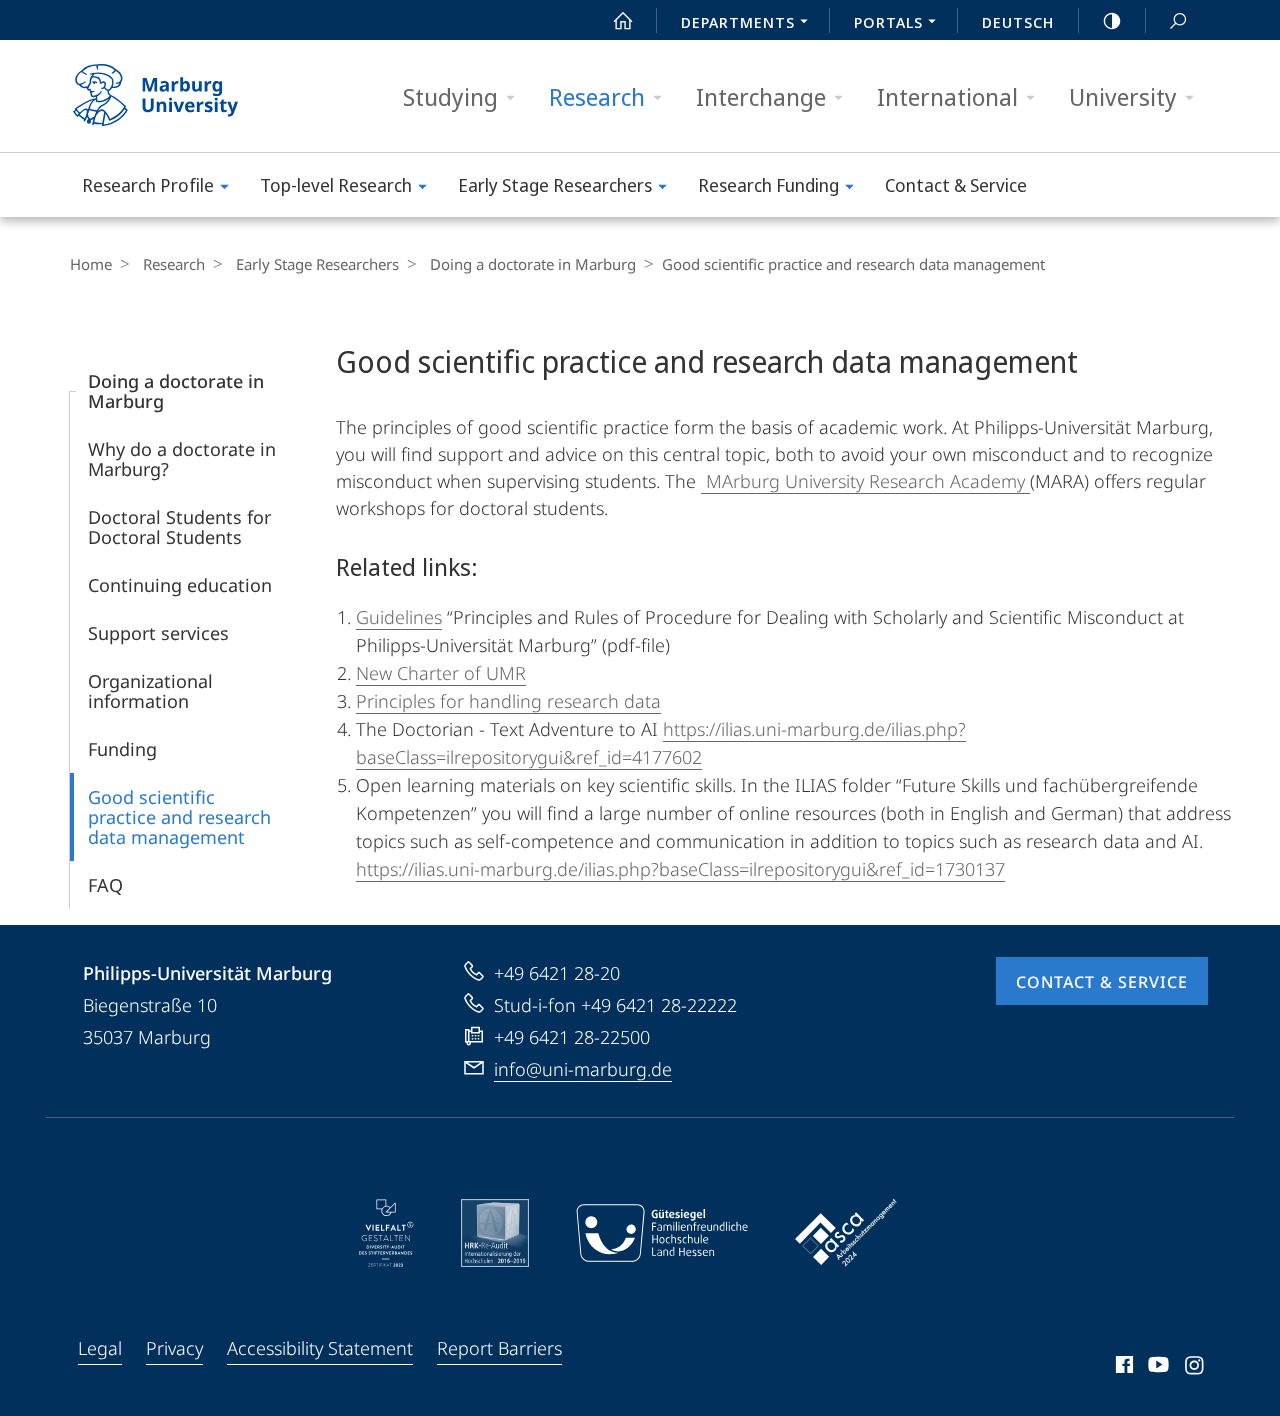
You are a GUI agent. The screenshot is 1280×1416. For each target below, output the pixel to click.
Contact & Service (956, 185)
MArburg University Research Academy (865, 481)
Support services (158, 633)
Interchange (761, 96)
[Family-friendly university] (662, 1233)
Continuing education (180, 585)
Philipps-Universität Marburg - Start (195, 96)
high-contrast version (1112, 20)
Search (1178, 20)
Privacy (174, 1348)
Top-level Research (336, 185)
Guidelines (399, 617)
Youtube (1156, 1368)
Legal (100, 1348)
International (947, 96)
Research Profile (148, 185)
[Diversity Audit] (386, 1233)
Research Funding (768, 185)
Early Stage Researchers (555, 185)
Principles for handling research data (508, 701)
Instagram (1195, 1368)
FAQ (105, 885)
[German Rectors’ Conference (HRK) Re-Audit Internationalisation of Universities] (495, 1233)
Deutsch (1018, 22)
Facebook (1122, 1368)
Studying (450, 96)
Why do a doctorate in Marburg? (182, 459)
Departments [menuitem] (738, 22)
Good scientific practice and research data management (179, 817)
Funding (122, 749)
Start (623, 20)
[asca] (846, 1233)
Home (91, 264)
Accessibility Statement (320, 1348)
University (1123, 96)
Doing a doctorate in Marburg (533, 264)
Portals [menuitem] (888, 22)
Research (597, 96)
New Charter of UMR (441, 673)
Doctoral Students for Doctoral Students (179, 527)
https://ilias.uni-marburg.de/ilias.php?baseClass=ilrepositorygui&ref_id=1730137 (680, 869)
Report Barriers (499, 1348)
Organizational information (150, 691)
